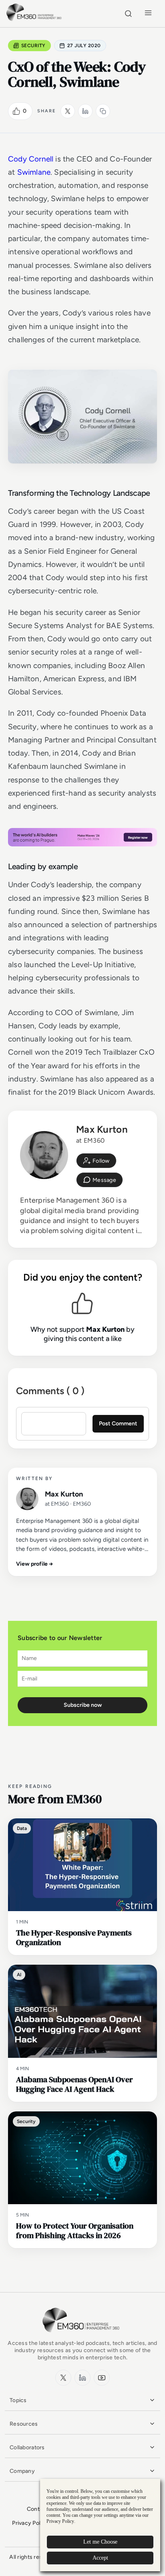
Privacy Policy (30, 2523)
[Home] (35, 20)
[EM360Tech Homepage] (82, 2336)
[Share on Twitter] (68, 111)
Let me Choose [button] (100, 2542)
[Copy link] (103, 111)
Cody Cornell (31, 159)
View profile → (35, 1564)
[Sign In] (96, 1161)
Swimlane (34, 172)
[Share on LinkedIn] (85, 111)
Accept (100, 2558)
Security (33, 46)
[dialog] (100, 2525)
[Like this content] (16, 111)
